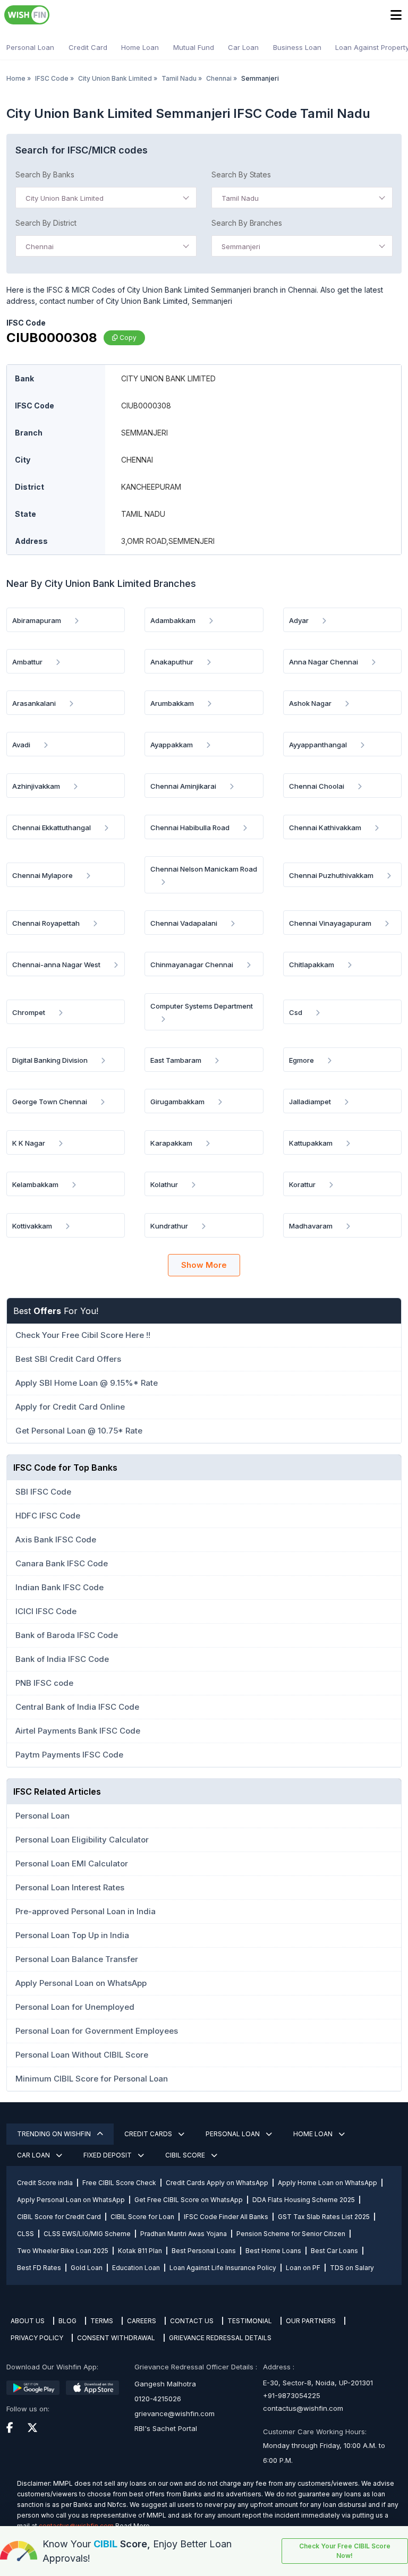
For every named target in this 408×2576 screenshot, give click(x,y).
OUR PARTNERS (311, 2321)
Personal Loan (30, 47)
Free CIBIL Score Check (119, 2183)
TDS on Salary (352, 2268)
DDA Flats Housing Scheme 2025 (304, 2200)
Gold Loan (87, 2268)
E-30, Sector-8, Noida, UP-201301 (318, 2383)
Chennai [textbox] (40, 246)
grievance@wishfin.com (175, 2413)
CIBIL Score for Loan (142, 2217)
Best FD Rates (39, 2268)
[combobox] (106, 198)
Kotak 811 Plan (140, 2251)
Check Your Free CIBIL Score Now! (345, 2551)
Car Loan (243, 47)
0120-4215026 (158, 2399)
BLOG (67, 2321)
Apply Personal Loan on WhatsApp (71, 2200)
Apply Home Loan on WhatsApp (328, 2183)
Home (16, 78)
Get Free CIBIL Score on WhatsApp (189, 2200)
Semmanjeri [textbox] (241, 246)
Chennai (219, 78)
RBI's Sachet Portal (166, 2428)
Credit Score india (45, 2183)
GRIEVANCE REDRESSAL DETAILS (220, 2338)
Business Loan (297, 47)
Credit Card (88, 47)
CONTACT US (192, 2321)
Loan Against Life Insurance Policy (223, 2268)
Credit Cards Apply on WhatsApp (217, 2183)
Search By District (46, 223)
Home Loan (140, 47)
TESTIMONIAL (250, 2321)
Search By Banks (45, 174)
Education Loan (136, 2268)
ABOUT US (28, 2321)
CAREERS (142, 2321)
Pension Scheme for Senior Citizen (291, 2234)
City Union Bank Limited (115, 78)
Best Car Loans (334, 2251)
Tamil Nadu (179, 78)
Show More (204, 1265)
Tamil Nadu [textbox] (240, 198)
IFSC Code (52, 78)
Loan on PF (303, 2268)
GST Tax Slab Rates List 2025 (324, 2217)
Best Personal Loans (204, 2251)
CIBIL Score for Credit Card (59, 2217)
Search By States (241, 174)
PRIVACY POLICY (37, 2338)
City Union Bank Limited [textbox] (65, 198)
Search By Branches (247, 223)
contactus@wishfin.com (303, 2408)
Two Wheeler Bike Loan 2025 (63, 2251)
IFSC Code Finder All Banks (226, 2217)
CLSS (25, 2234)
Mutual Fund (194, 47)
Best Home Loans (273, 2251)
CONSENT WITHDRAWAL (116, 2338)
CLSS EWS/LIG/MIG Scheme (87, 2234)
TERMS (102, 2321)
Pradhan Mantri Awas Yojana (184, 2234)
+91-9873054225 (292, 2395)
